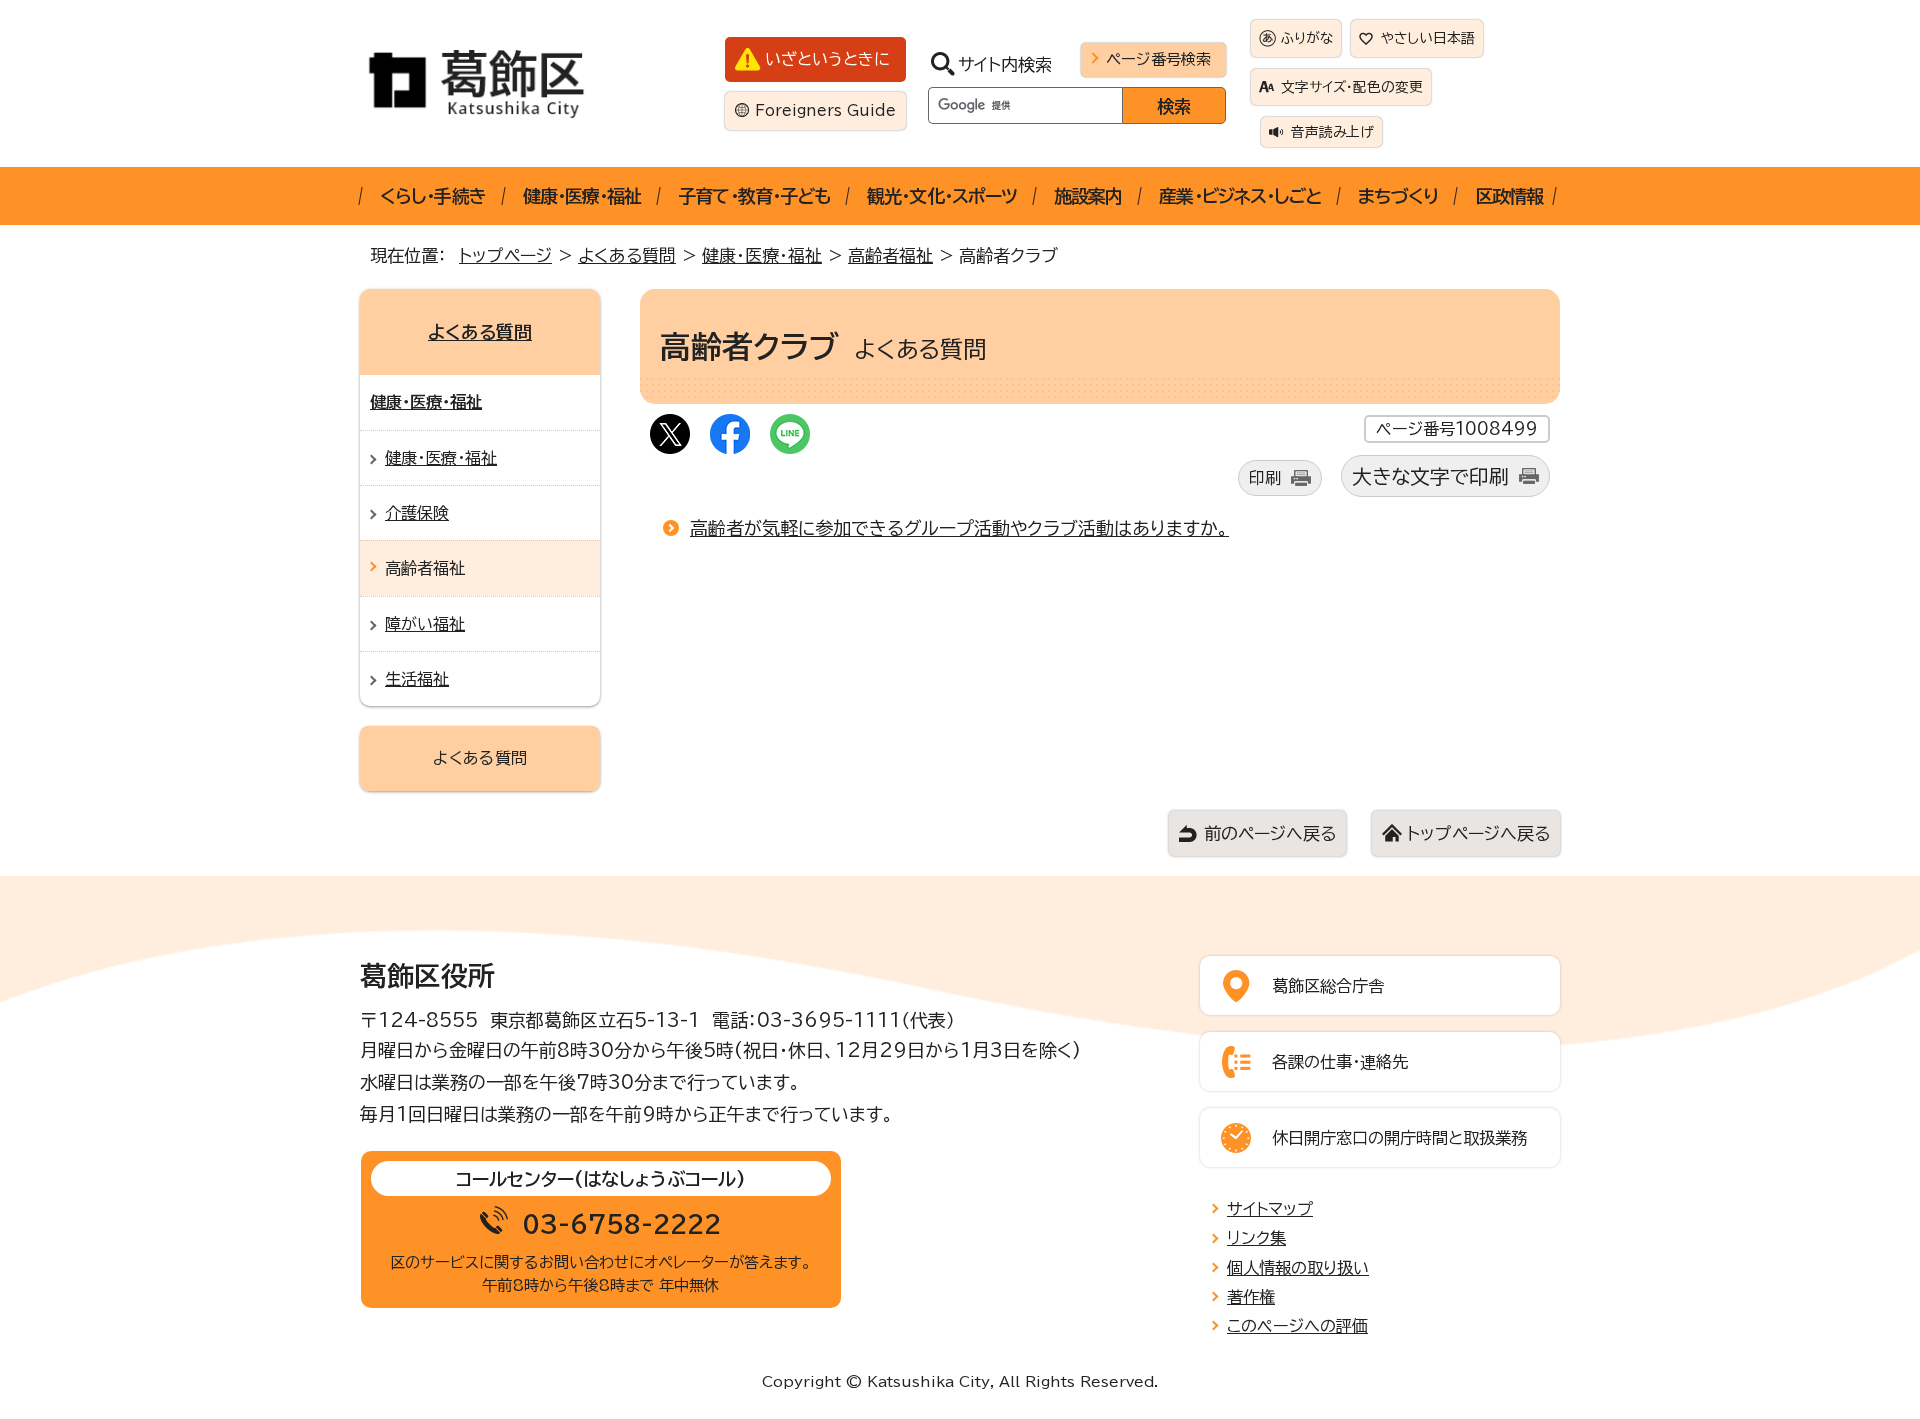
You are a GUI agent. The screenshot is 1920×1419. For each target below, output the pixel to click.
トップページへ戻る (1478, 833)
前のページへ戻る (1270, 833)
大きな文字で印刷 (1430, 476)
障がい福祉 (425, 624)
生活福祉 (417, 679)
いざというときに (827, 59)
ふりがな (1307, 38)
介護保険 (417, 513)
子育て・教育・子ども (754, 196)
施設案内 (1088, 196)
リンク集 (1256, 1238)
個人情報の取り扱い (1298, 1268)
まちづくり (1398, 196)
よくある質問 (627, 255)
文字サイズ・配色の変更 (1352, 87)
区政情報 (1509, 196)
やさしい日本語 (1428, 38)
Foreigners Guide (825, 110)
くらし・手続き (433, 196)
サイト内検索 (1005, 64)
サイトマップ (1270, 1209)
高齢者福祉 (890, 255)
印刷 (1265, 478)
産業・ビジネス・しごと (1240, 196)
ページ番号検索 (1158, 59)
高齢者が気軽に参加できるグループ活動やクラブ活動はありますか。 (959, 528)
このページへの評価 (1297, 1326)
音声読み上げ (1332, 132)
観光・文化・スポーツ (942, 196)
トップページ (505, 255)
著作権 (1251, 1297)
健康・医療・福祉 (582, 196)
